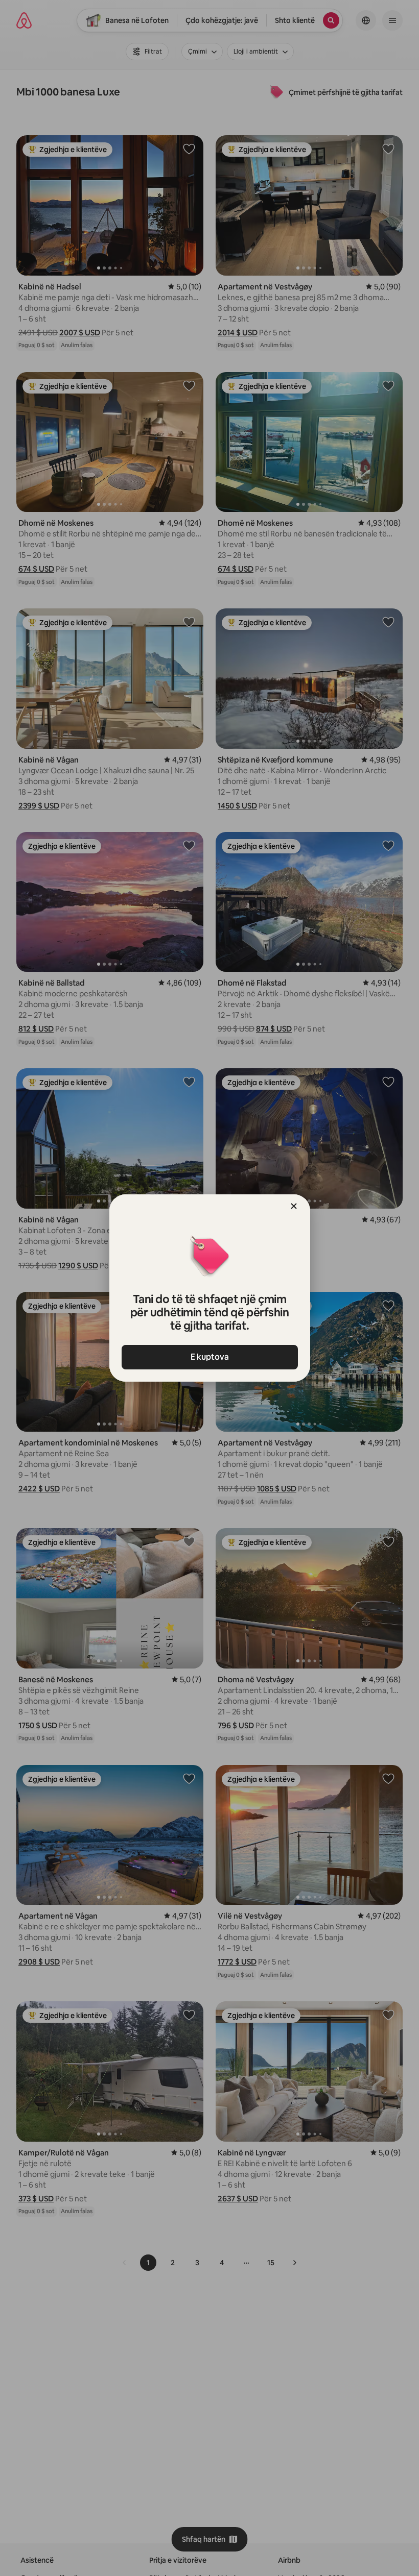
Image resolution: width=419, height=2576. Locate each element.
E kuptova (210, 1357)
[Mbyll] (294, 1206)
